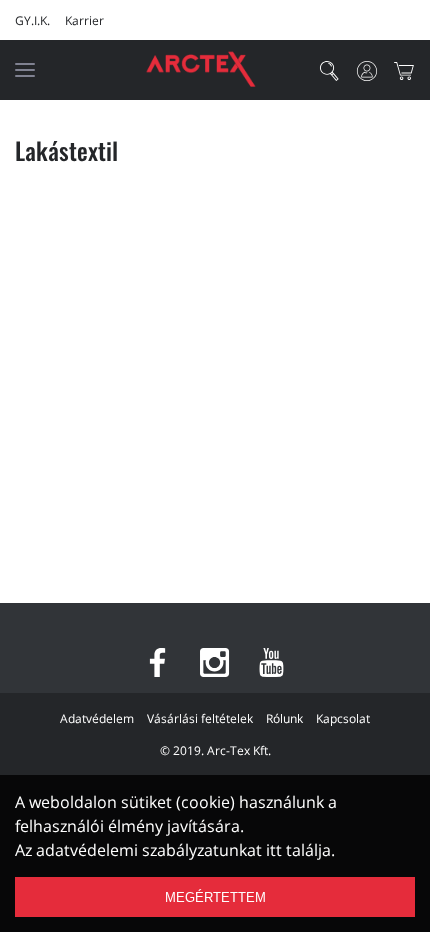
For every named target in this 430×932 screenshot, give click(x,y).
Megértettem (215, 897)
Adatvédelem (97, 718)
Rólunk (284, 718)
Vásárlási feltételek (200, 718)
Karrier (84, 20)
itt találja (298, 850)
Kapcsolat (343, 718)
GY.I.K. (32, 20)
